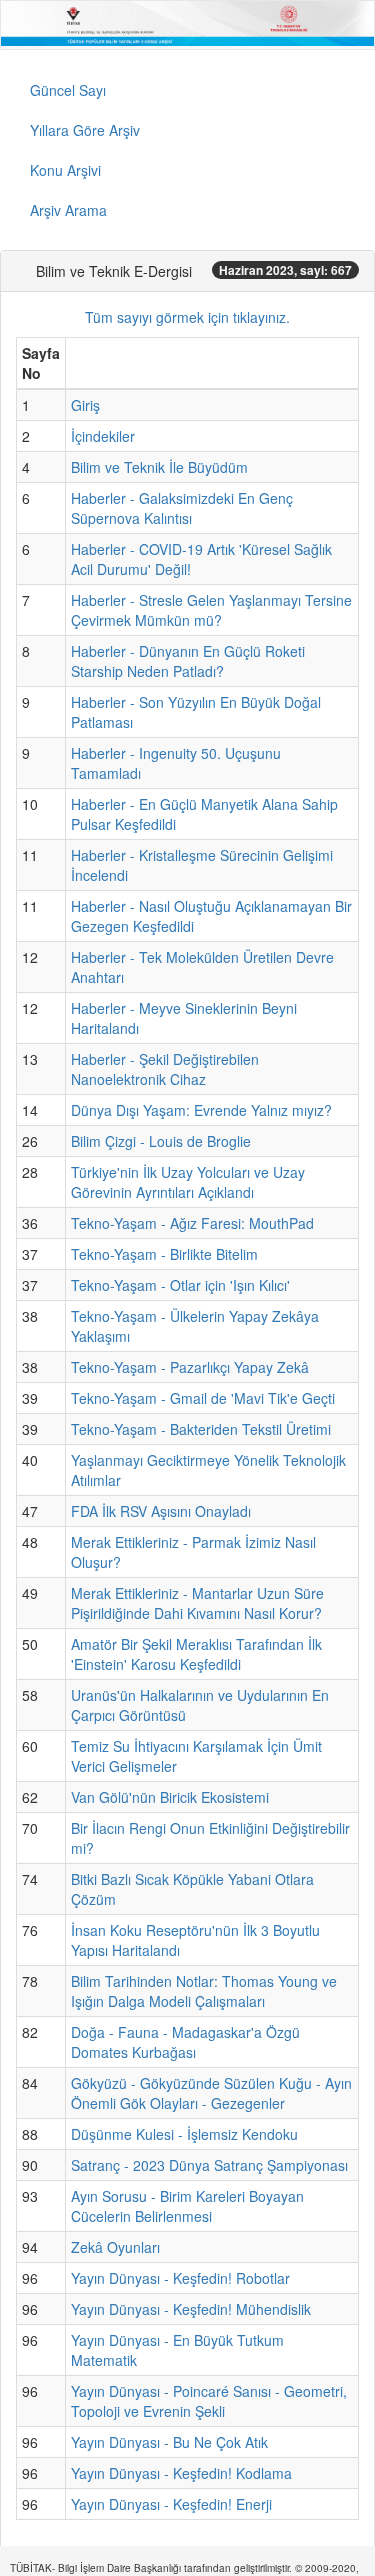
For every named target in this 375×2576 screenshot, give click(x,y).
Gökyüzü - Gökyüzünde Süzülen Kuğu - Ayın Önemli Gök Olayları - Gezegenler (211, 2093)
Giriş (85, 405)
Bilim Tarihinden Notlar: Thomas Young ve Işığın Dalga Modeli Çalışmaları (204, 1991)
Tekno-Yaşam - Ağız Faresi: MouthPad (192, 1223)
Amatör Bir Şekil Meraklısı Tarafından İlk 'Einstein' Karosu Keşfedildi (196, 1654)
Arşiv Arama (68, 210)
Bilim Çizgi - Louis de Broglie (161, 1141)
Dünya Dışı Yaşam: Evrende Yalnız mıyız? (201, 1110)
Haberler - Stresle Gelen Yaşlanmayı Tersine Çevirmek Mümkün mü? (211, 610)
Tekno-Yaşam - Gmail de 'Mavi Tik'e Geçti (203, 1398)
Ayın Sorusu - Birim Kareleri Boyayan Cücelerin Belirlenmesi (187, 2206)
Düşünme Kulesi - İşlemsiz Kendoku (184, 2134)
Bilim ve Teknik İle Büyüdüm (159, 467)
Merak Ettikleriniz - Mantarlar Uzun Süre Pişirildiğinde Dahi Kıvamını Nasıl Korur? (197, 1603)
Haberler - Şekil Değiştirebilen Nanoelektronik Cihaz (165, 1069)
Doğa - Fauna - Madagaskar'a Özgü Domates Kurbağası (185, 2042)
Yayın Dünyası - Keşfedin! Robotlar (180, 2278)
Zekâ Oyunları (115, 2247)
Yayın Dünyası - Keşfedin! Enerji (171, 2504)
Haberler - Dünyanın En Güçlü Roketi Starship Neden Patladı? (188, 661)
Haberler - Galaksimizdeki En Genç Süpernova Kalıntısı (182, 508)
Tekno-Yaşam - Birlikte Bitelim (164, 1254)
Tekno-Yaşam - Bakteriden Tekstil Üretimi (201, 1429)
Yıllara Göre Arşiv (85, 130)
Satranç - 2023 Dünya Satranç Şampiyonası (209, 2165)
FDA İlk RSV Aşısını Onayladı (161, 1511)
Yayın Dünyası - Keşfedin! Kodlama (181, 2473)
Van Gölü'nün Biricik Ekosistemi (170, 1797)
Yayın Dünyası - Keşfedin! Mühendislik (191, 2309)
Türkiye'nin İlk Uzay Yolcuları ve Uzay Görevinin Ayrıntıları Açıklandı (188, 1182)
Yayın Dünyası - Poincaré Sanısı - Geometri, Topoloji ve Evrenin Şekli (209, 2401)
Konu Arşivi (65, 170)
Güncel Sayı (68, 90)
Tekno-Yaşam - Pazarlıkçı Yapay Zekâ (190, 1367)
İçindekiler (103, 436)
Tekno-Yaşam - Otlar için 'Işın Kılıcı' (180, 1285)
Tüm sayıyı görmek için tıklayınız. (187, 317)
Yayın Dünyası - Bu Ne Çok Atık (169, 2442)
